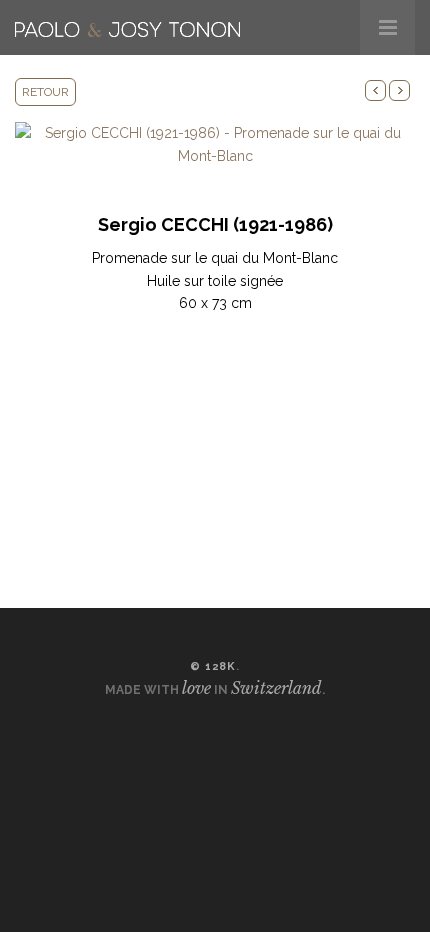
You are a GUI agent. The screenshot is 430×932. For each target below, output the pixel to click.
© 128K (213, 666)
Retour (45, 92)
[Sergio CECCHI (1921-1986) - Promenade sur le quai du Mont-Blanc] (215, 143)
